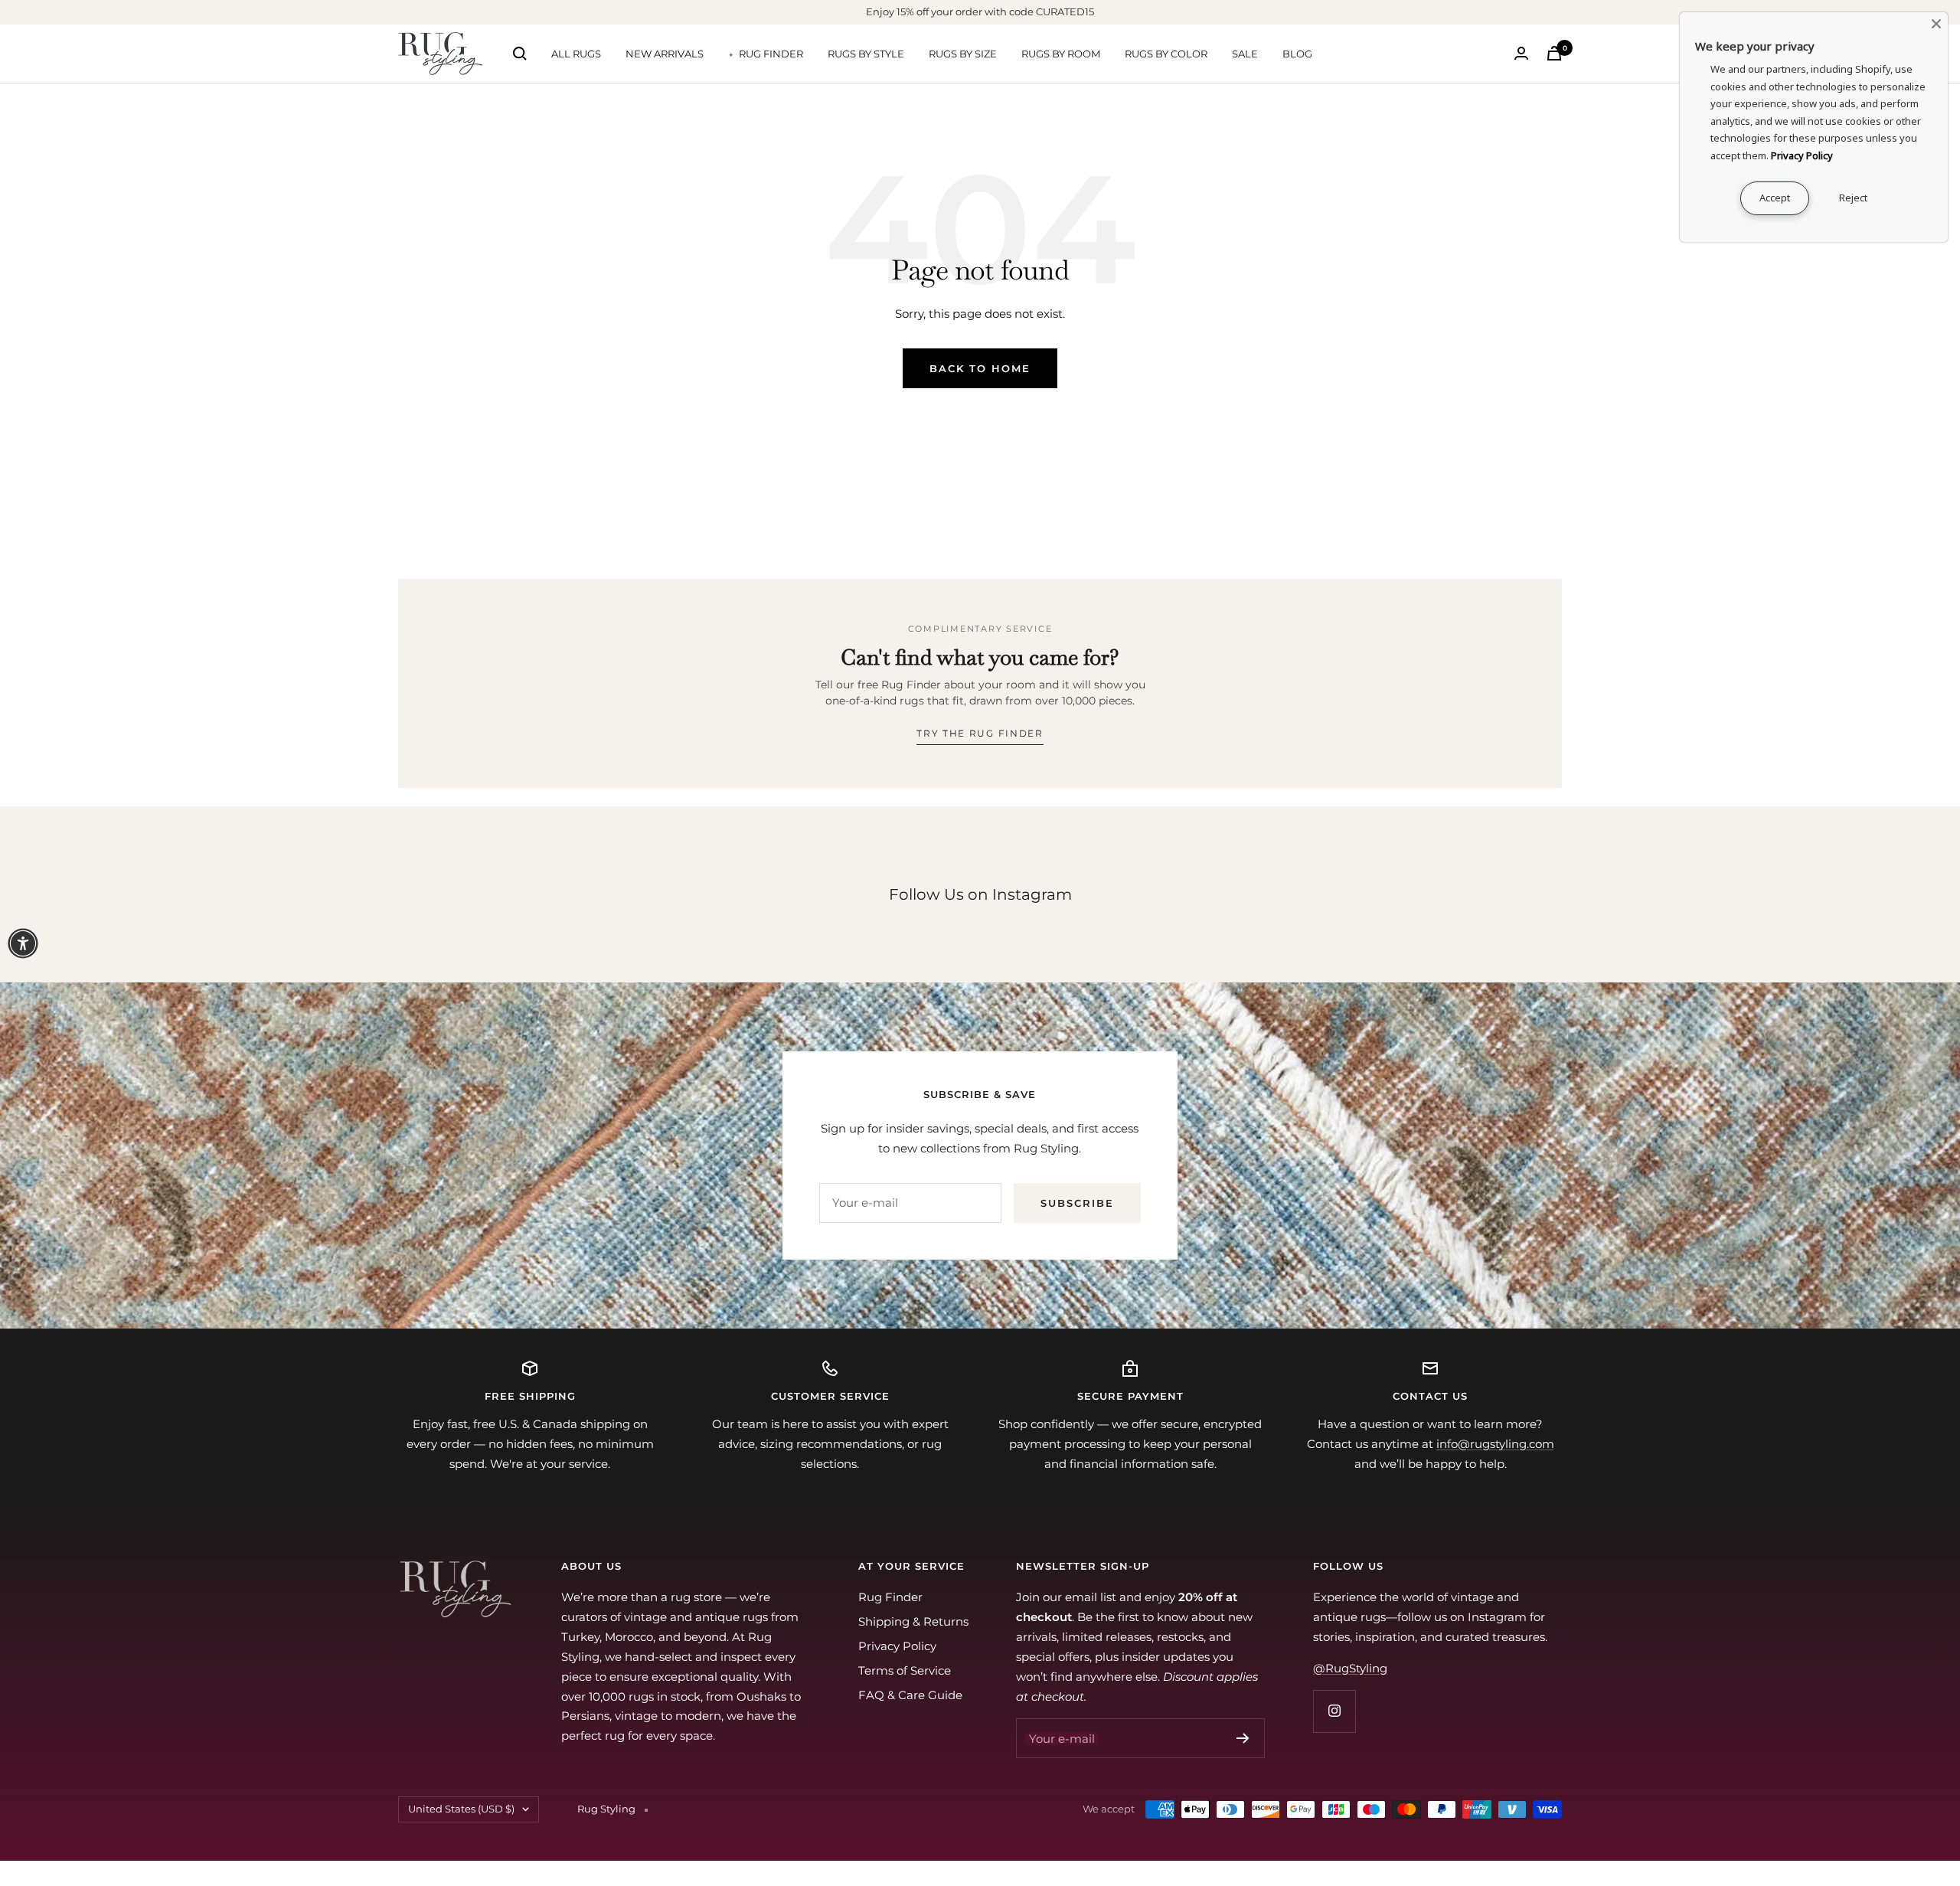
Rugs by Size (963, 54)
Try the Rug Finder (980, 733)
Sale (1245, 54)
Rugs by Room (1061, 54)
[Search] (520, 54)
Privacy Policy (897, 1646)
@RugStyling (1350, 1668)
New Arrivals (665, 54)
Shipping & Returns (913, 1621)
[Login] (1521, 53)
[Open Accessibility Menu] (23, 943)
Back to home (980, 368)
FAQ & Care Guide (910, 1695)
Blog (1297, 54)
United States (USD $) (461, 1809)
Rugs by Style (866, 54)
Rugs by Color (1166, 54)
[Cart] (1554, 53)
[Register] (1243, 1738)
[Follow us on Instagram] (1334, 1711)
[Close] (1936, 24)
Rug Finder (771, 54)
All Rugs (576, 54)
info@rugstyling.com (1495, 1444)
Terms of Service (905, 1670)
